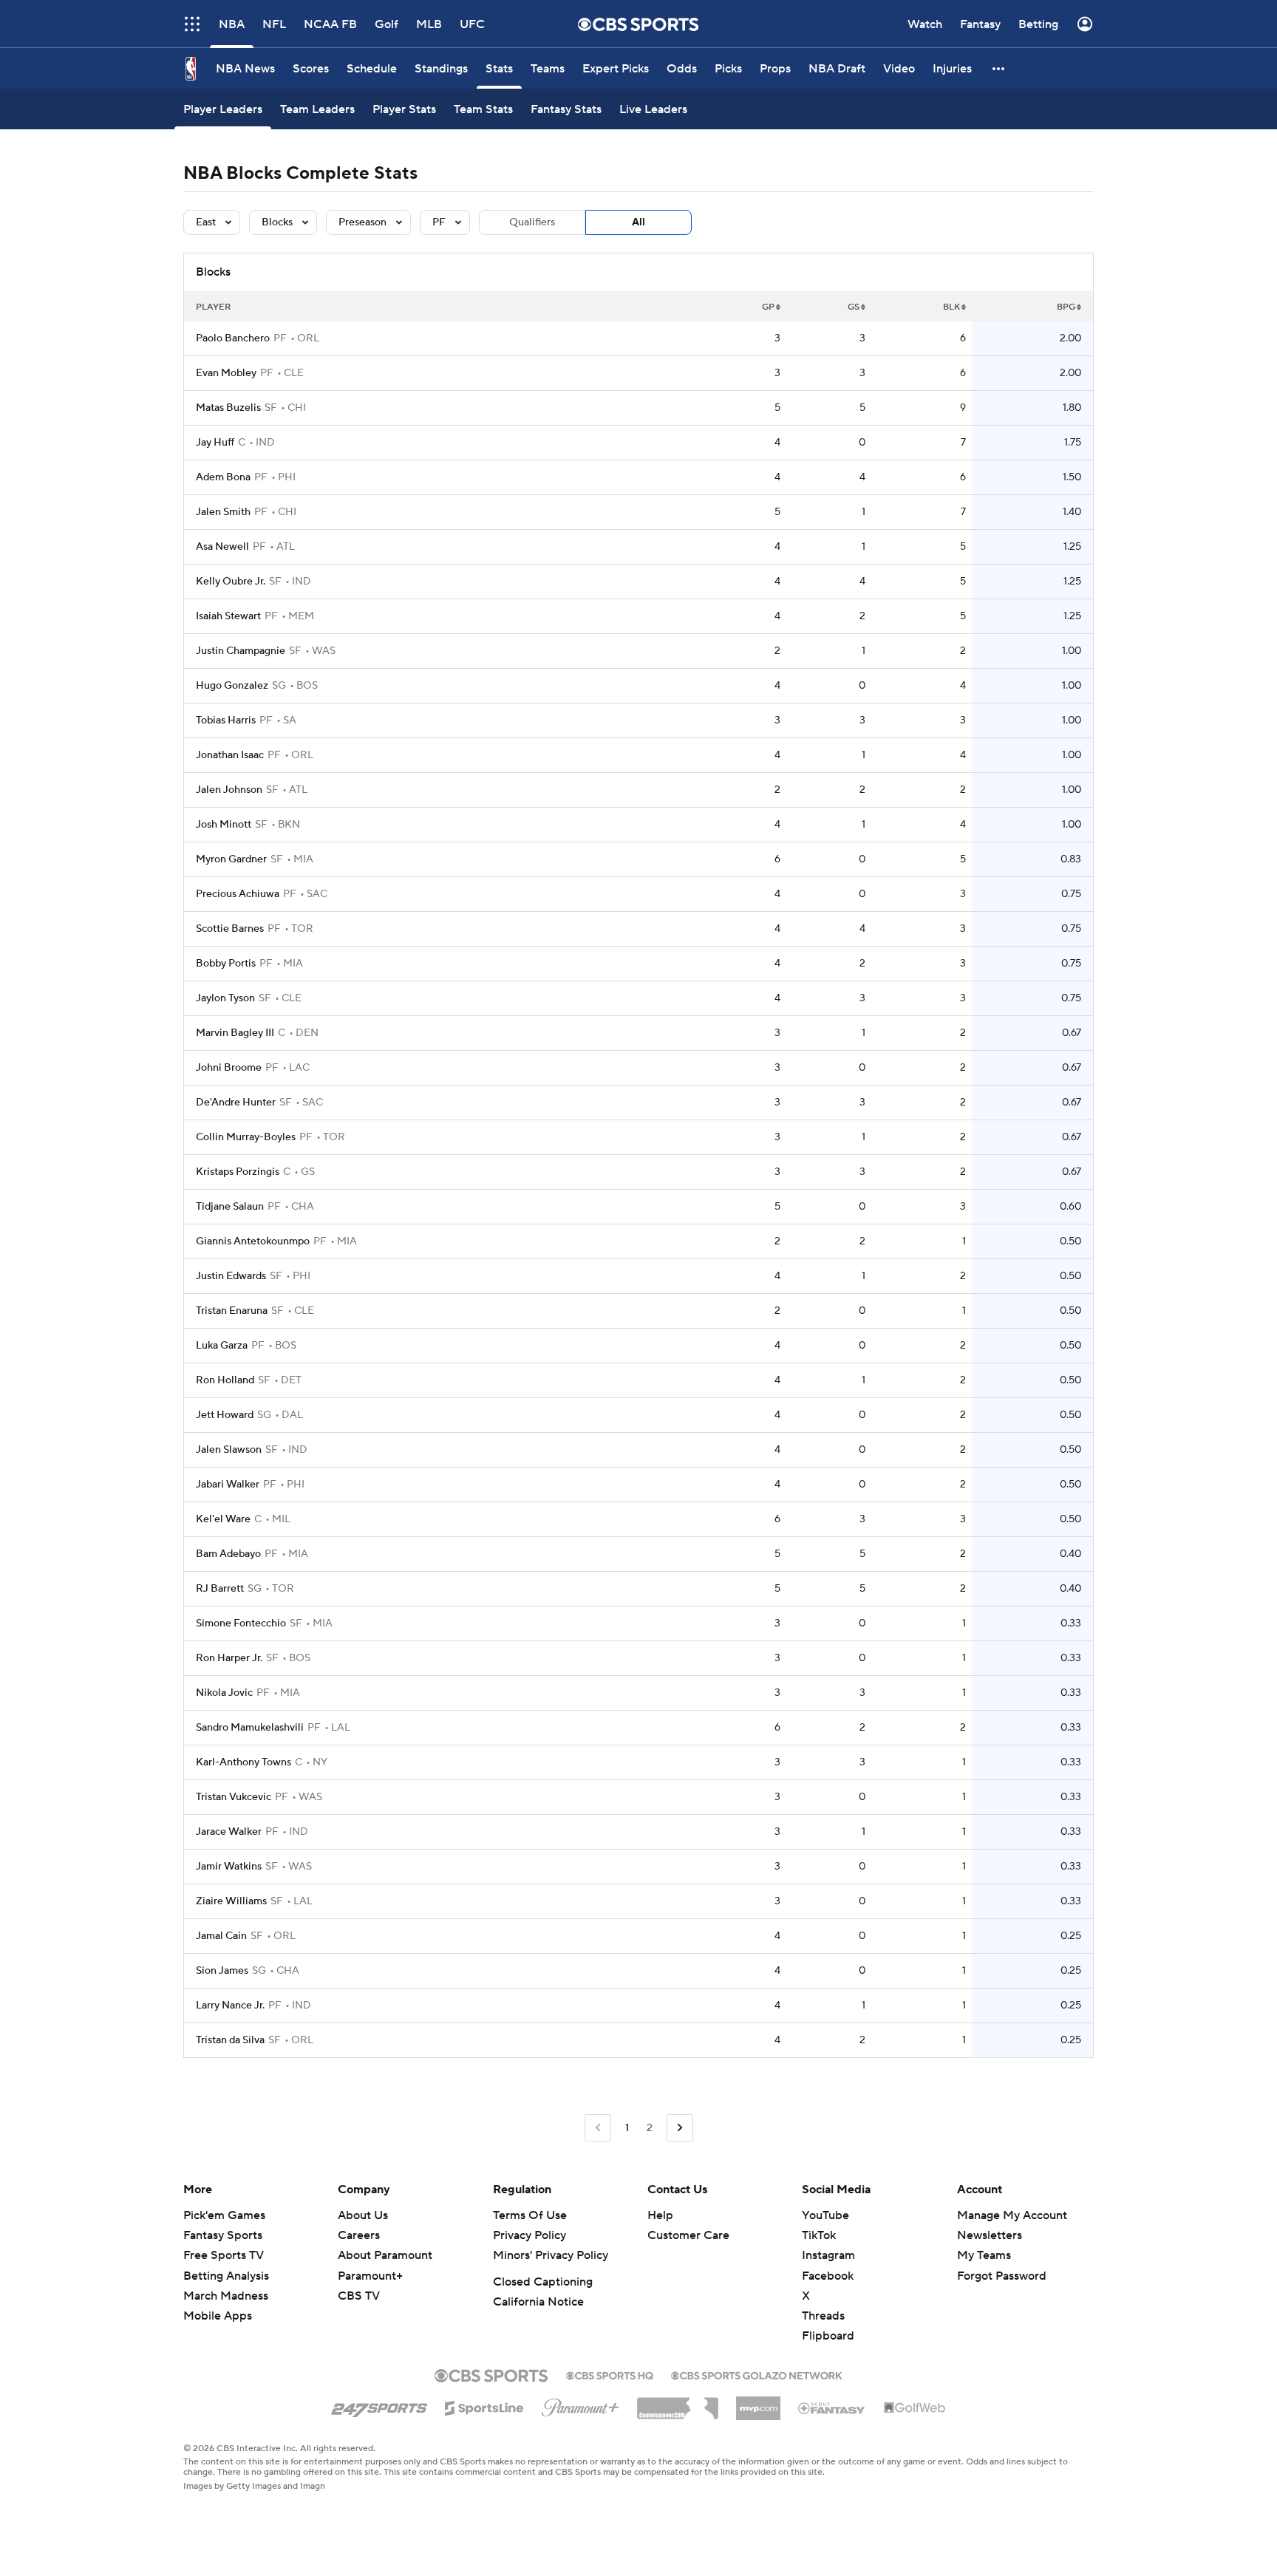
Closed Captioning (543, 2282)
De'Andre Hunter (236, 1103)
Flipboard (828, 2336)
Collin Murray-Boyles (246, 1137)
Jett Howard (225, 1415)
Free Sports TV (224, 2255)
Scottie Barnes (230, 929)
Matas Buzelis (228, 408)
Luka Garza (222, 1346)
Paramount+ (370, 2276)
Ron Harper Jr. (229, 1658)
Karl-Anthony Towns (244, 1762)
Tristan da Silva (230, 2040)
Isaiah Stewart (228, 616)
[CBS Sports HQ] (610, 2374)
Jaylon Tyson (225, 998)
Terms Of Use (530, 2215)
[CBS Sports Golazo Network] (757, 2374)
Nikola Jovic (224, 1693)
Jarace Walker (229, 1832)
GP (768, 307)
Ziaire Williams (231, 1901)
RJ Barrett (220, 1589)
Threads (823, 2316)
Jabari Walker (228, 1485)
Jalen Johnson (229, 790)
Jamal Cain (221, 1936)
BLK (951, 307)
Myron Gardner (231, 859)
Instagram (828, 2255)
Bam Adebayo (228, 1554)
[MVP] (758, 2402)
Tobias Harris (226, 720)
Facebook (828, 2276)
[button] (192, 24)
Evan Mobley (226, 373)
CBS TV (359, 2296)
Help (660, 2215)
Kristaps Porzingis (238, 1172)
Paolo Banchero (233, 338)
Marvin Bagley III (235, 1033)
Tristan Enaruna (232, 1311)
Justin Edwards (231, 1276)
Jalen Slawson (229, 1450)
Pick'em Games (224, 2215)
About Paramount (385, 2255)
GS (854, 307)
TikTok (819, 2235)
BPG (1066, 307)
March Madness (226, 2296)
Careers (359, 2235)
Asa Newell (222, 547)
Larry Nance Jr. (230, 2006)
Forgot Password (1002, 2276)
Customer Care (688, 2235)
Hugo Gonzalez (232, 686)
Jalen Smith (223, 512)
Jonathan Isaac (230, 755)
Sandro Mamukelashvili (250, 1728)
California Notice (538, 2302)
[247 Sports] (379, 2405)
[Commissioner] (678, 2403)
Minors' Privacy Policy (551, 2255)
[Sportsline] (484, 2406)
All (638, 222)
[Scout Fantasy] (832, 2408)
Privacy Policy (529, 2235)
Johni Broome (229, 1068)
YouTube (825, 2215)
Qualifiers (532, 222)
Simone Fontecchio (241, 1623)
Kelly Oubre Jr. (231, 582)
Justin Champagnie (241, 651)
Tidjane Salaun (230, 1207)
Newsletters (990, 2235)
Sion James (222, 1971)
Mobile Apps (218, 2316)
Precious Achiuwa (238, 894)
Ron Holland (225, 1380)
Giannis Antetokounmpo (253, 1241)
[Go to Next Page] (680, 2128)
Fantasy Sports (223, 2235)
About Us (363, 2215)
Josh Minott (224, 825)
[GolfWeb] (915, 2408)
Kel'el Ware (223, 1519)
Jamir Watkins (229, 1867)
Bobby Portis (226, 964)
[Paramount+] (580, 2405)
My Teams (984, 2255)
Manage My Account (1012, 2215)
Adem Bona (223, 477)
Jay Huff (215, 443)
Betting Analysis (226, 2276)
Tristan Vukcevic (234, 1797)
